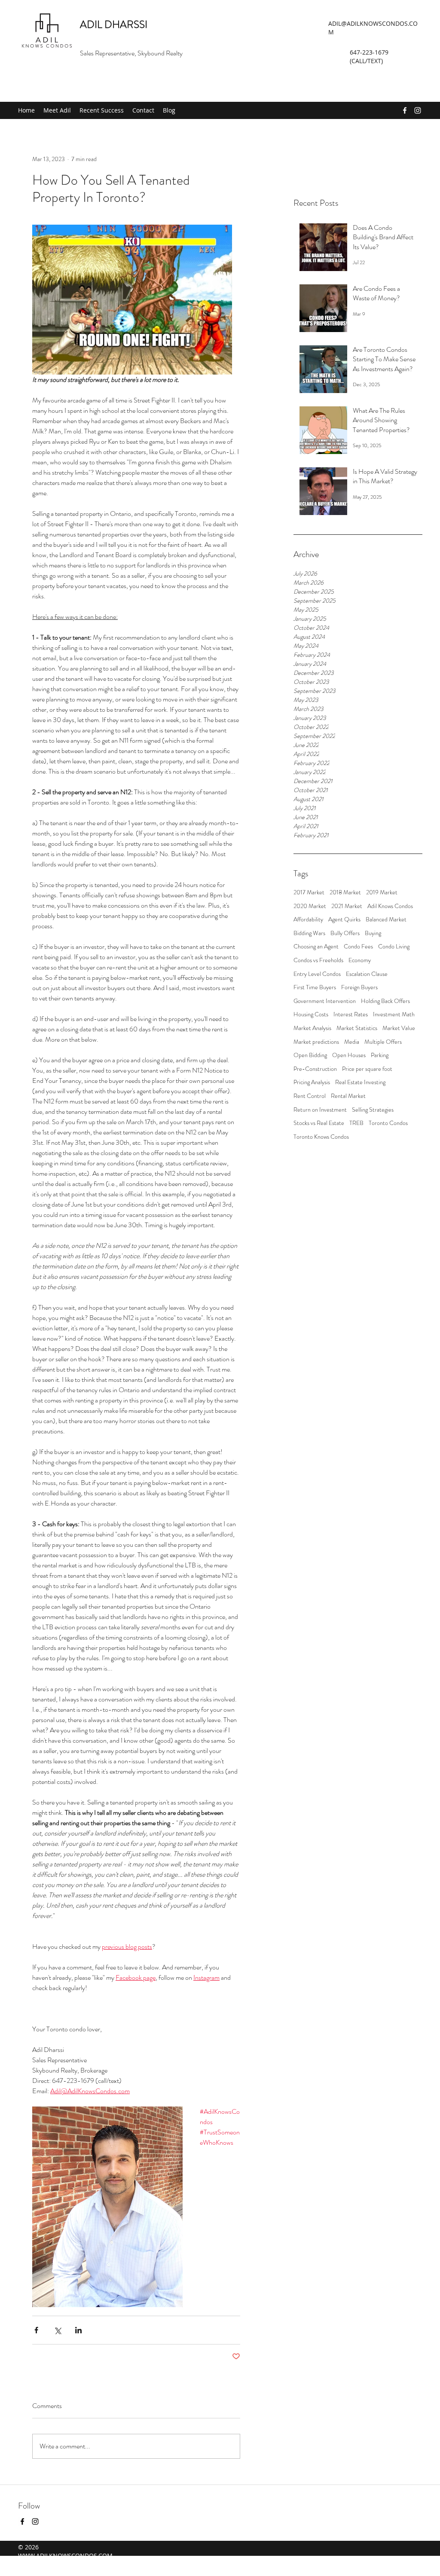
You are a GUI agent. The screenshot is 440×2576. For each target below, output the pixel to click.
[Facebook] (405, 110)
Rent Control (310, 1096)
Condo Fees (358, 947)
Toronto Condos (388, 1123)
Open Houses (349, 1055)
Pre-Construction (315, 1069)
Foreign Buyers (359, 987)
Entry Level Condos (317, 974)
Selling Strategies (373, 1110)
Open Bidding (310, 1055)
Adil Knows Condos (390, 906)
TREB (356, 1123)
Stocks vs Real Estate (319, 1123)
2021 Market (347, 906)
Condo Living (394, 947)
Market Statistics (357, 1028)
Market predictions (316, 1042)
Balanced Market (386, 919)
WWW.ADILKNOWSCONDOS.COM (65, 2556)
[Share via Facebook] (36, 2330)
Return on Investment (320, 1110)
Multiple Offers (383, 1042)
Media (352, 1042)
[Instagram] (418, 110)
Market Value (399, 1028)
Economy (360, 960)
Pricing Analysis (312, 1082)
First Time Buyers (315, 987)
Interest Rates (351, 1014)
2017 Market (309, 892)
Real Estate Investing (360, 1082)
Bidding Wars (309, 933)
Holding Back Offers (385, 1001)
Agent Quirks (344, 919)
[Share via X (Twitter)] (57, 2330)
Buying (373, 933)
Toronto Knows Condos (321, 1137)
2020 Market (310, 906)
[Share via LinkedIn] (78, 2330)
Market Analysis (312, 1028)
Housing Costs (311, 1014)
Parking (380, 1055)
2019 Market (382, 892)
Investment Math (394, 1014)
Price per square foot (367, 1069)
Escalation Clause (367, 974)
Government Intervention (325, 1001)
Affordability (308, 919)
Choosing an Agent (316, 947)
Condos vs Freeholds (318, 960)
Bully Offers (345, 933)
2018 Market (345, 892)
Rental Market (348, 1096)
